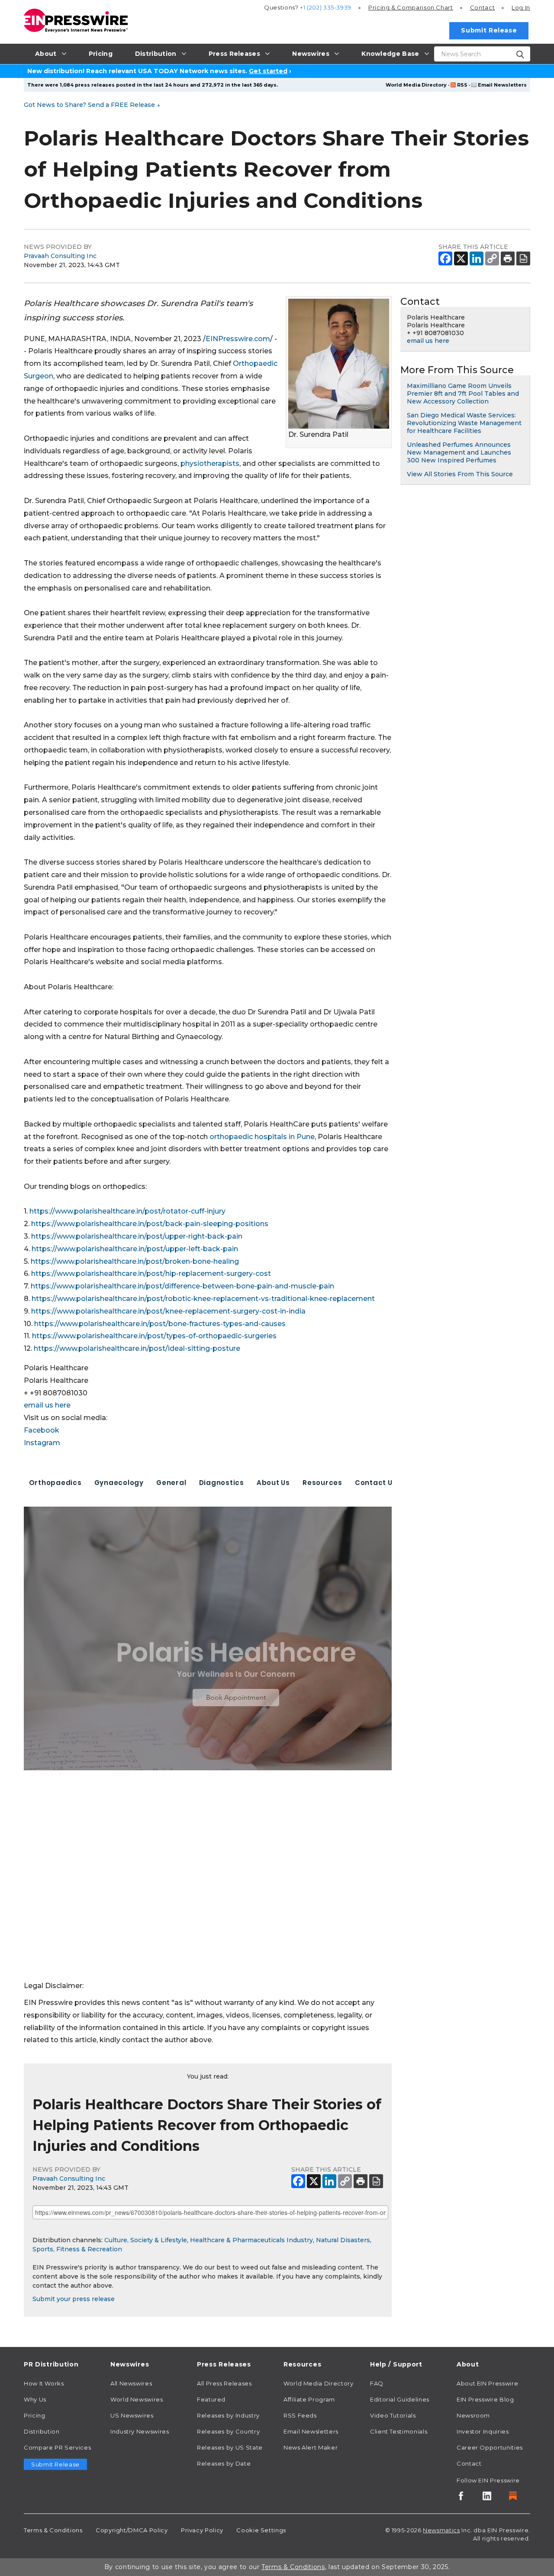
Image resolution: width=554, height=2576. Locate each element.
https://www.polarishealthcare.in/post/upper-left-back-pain (135, 1249)
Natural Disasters (343, 2240)
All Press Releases (224, 2383)
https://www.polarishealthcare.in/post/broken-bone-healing (135, 1261)
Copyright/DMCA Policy (132, 2530)
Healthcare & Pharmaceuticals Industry (251, 2240)
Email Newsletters (502, 85)
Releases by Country (228, 2431)
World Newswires (137, 2399)
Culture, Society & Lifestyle (146, 2240)
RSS (462, 85)
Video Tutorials (393, 2415)
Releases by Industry (228, 2415)
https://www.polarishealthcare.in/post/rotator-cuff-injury (127, 1211)
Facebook (42, 1430)
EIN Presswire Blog (485, 2399)
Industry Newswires (140, 2431)
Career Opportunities (490, 2447)
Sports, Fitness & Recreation (77, 2249)
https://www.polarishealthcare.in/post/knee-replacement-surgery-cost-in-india (168, 1311)
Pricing (411, 7)
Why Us (35, 2399)
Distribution (42, 2431)
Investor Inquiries (483, 2431)
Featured (211, 2399)
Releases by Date (224, 2463)
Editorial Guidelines (400, 2399)
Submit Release (489, 30)
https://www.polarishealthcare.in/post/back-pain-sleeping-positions (150, 1224)
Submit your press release (74, 2299)
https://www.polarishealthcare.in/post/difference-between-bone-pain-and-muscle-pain (182, 1286)
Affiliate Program (309, 2399)
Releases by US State (230, 2447)
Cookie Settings (261, 2530)
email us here (47, 1405)
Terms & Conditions (53, 2530)
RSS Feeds (300, 2415)
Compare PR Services (57, 2447)
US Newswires (132, 2415)
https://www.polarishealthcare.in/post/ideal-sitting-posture (137, 1348)
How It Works (44, 2383)
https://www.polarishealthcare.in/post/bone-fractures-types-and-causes (160, 1324)
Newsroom (473, 2415)
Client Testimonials (399, 2431)
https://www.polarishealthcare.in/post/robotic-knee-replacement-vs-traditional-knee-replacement (203, 1299)
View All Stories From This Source (460, 474)
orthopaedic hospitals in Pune (262, 1137)
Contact (482, 7)
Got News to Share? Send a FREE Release (92, 105)
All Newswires (131, 2383)
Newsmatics (441, 2530)
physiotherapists (210, 463)
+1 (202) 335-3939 (326, 7)
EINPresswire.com (238, 339)
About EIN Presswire (487, 2383)
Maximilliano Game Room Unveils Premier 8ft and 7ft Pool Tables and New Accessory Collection (463, 394)
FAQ (377, 2383)
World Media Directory (416, 85)
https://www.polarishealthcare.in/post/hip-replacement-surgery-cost (151, 1273)
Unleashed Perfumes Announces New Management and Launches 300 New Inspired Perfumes (459, 452)
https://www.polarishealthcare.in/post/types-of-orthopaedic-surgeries (154, 1336)
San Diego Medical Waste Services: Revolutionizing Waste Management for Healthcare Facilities (464, 423)
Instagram (42, 1443)
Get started (268, 71)
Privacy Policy (202, 2530)
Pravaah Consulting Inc (60, 256)
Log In (521, 7)
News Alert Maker (311, 2447)
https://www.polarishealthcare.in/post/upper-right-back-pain (137, 1236)
